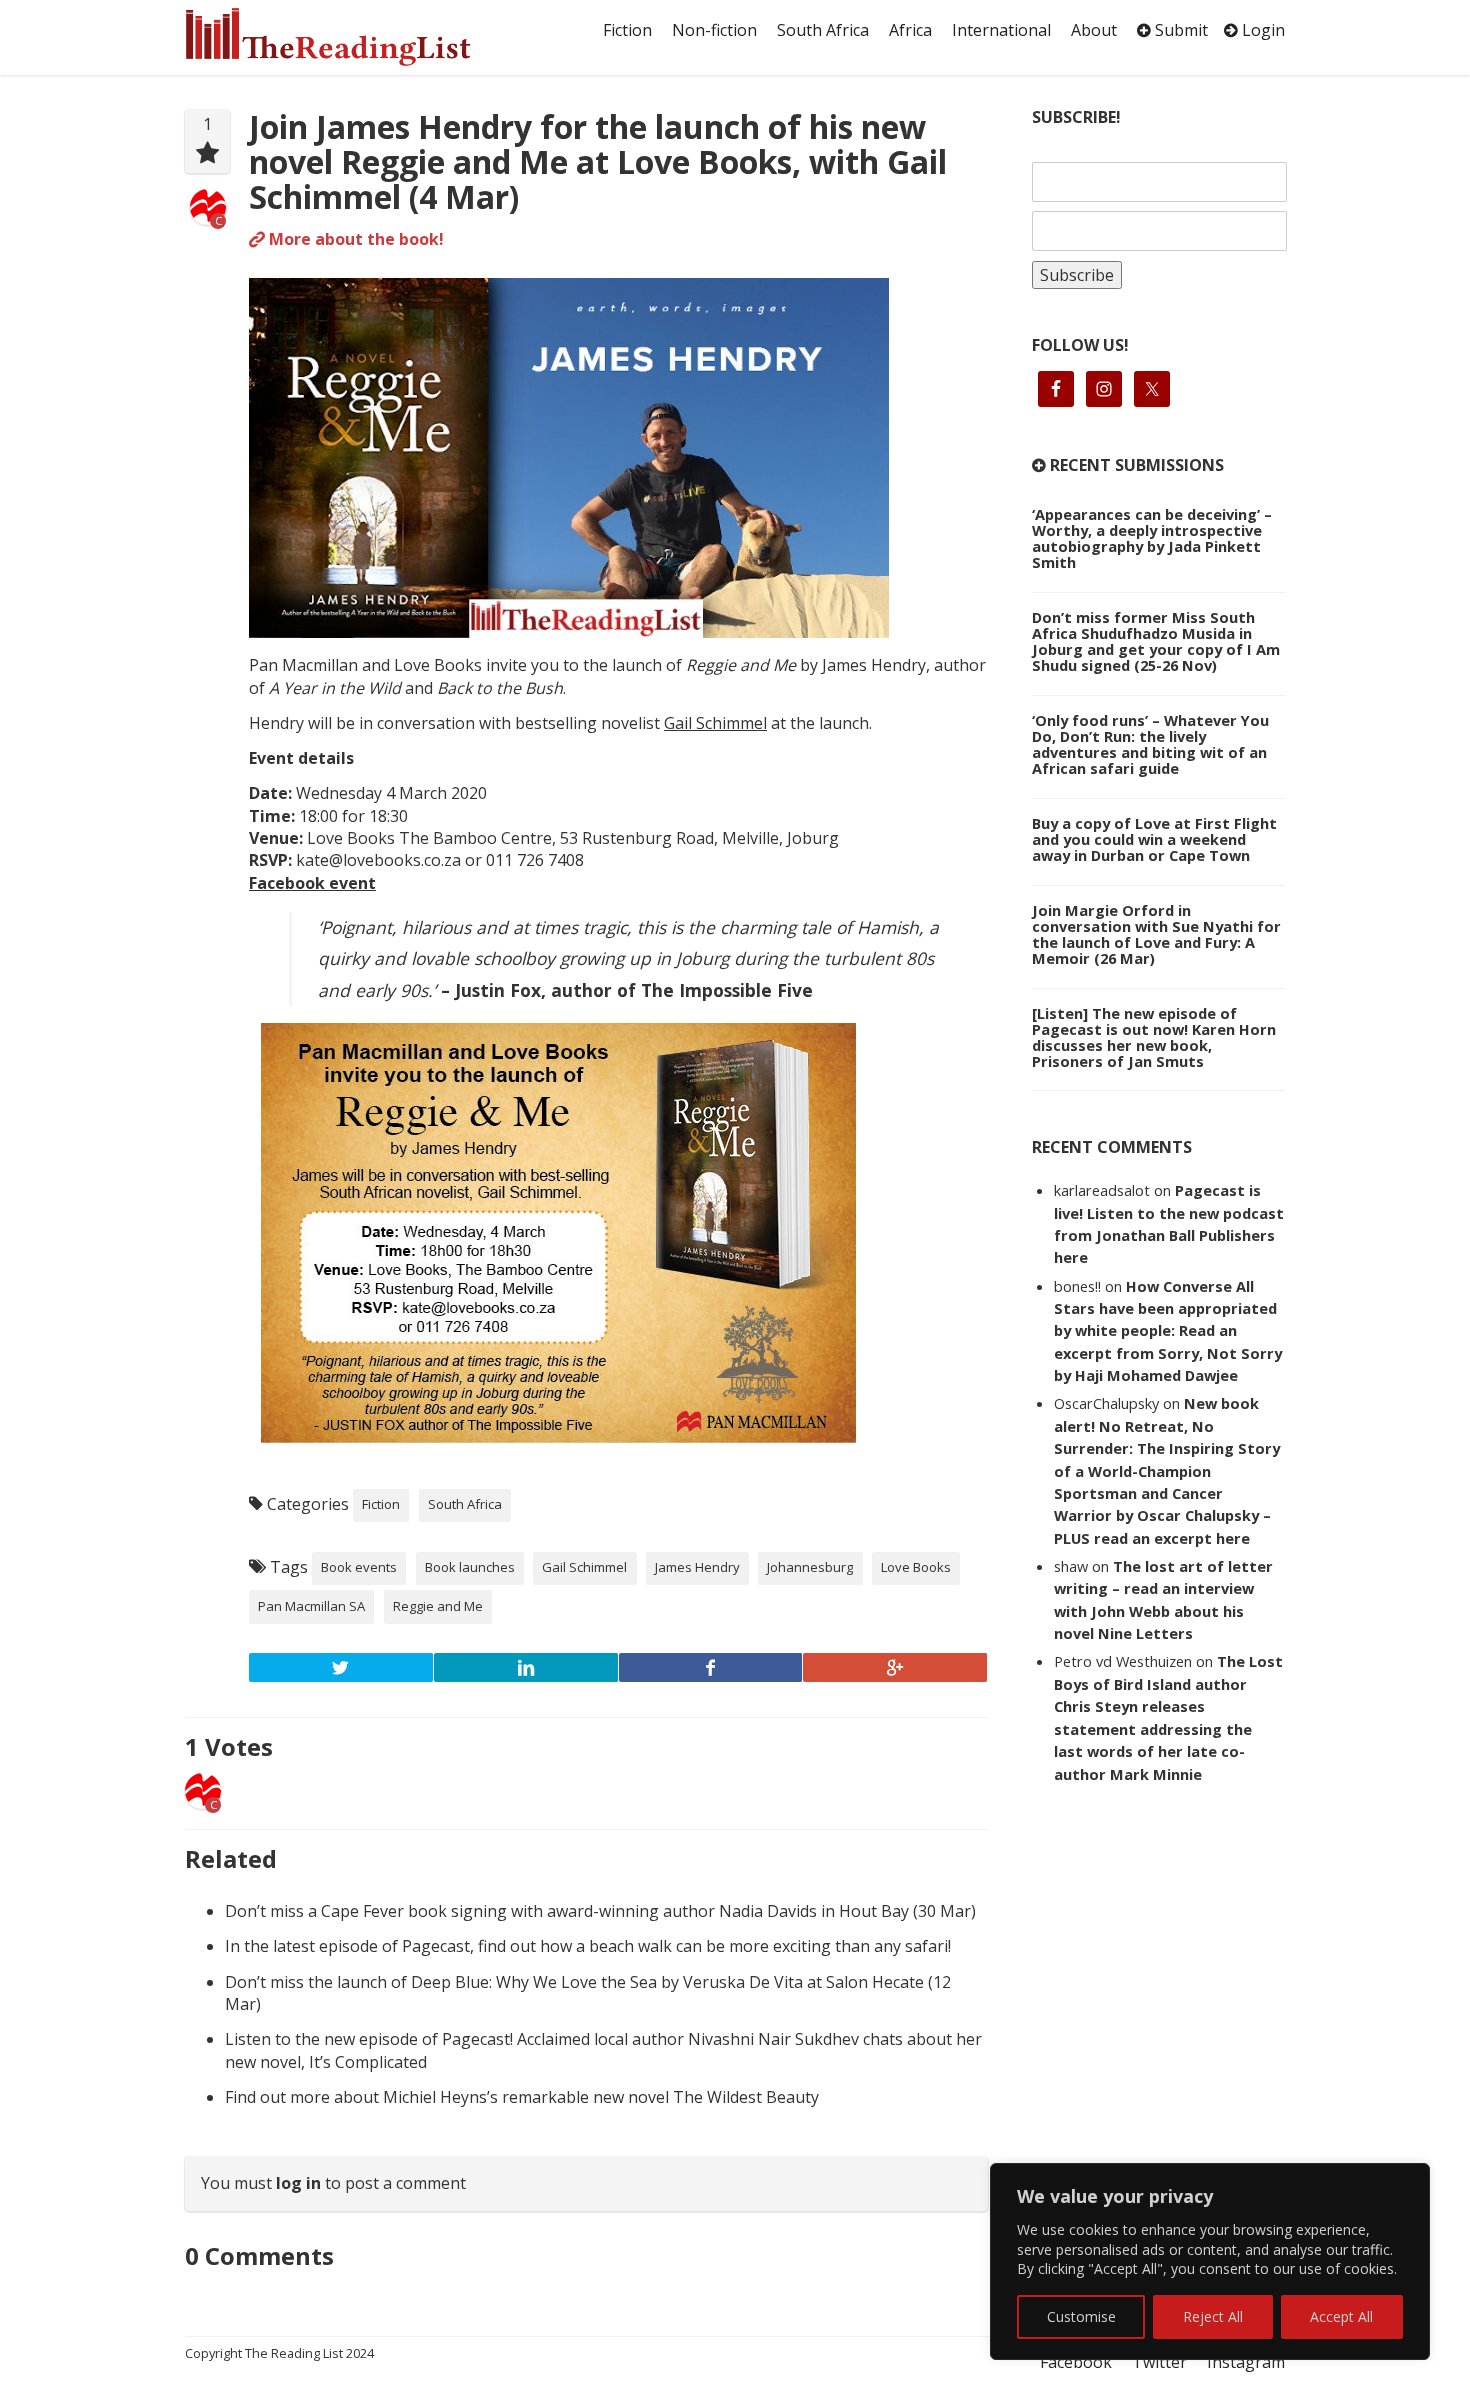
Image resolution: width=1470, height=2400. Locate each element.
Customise (1081, 2316)
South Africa (823, 30)
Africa (910, 30)
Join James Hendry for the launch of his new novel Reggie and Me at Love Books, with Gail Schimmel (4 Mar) (598, 161)
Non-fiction (714, 30)
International (1001, 30)
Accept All (1341, 2316)
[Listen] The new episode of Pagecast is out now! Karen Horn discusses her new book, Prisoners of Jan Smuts (1154, 1037)
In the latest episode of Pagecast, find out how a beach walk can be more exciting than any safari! (588, 1946)
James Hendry (697, 1567)
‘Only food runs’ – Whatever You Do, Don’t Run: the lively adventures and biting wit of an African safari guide (1150, 744)
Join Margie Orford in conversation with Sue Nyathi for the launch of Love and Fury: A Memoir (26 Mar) (1156, 934)
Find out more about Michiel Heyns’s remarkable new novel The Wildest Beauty (522, 2097)
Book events (359, 1567)
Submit (1179, 30)
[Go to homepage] (350, 37)
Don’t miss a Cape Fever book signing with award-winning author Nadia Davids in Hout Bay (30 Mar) (600, 1911)
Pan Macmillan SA (311, 1606)
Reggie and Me (438, 1606)
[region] (1210, 2261)
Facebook (1076, 2362)
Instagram (1246, 2362)
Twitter (1159, 2362)
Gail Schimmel (715, 723)
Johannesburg (810, 1567)
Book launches (470, 1567)
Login (1261, 30)
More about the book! (354, 239)
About (1094, 30)
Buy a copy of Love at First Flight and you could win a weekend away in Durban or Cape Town (1154, 839)
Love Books (916, 1567)
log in (298, 2183)
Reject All (1213, 2316)
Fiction (627, 30)
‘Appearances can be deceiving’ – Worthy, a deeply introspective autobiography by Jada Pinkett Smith (1152, 538)
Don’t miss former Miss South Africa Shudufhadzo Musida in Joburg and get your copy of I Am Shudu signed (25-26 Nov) (1156, 641)
